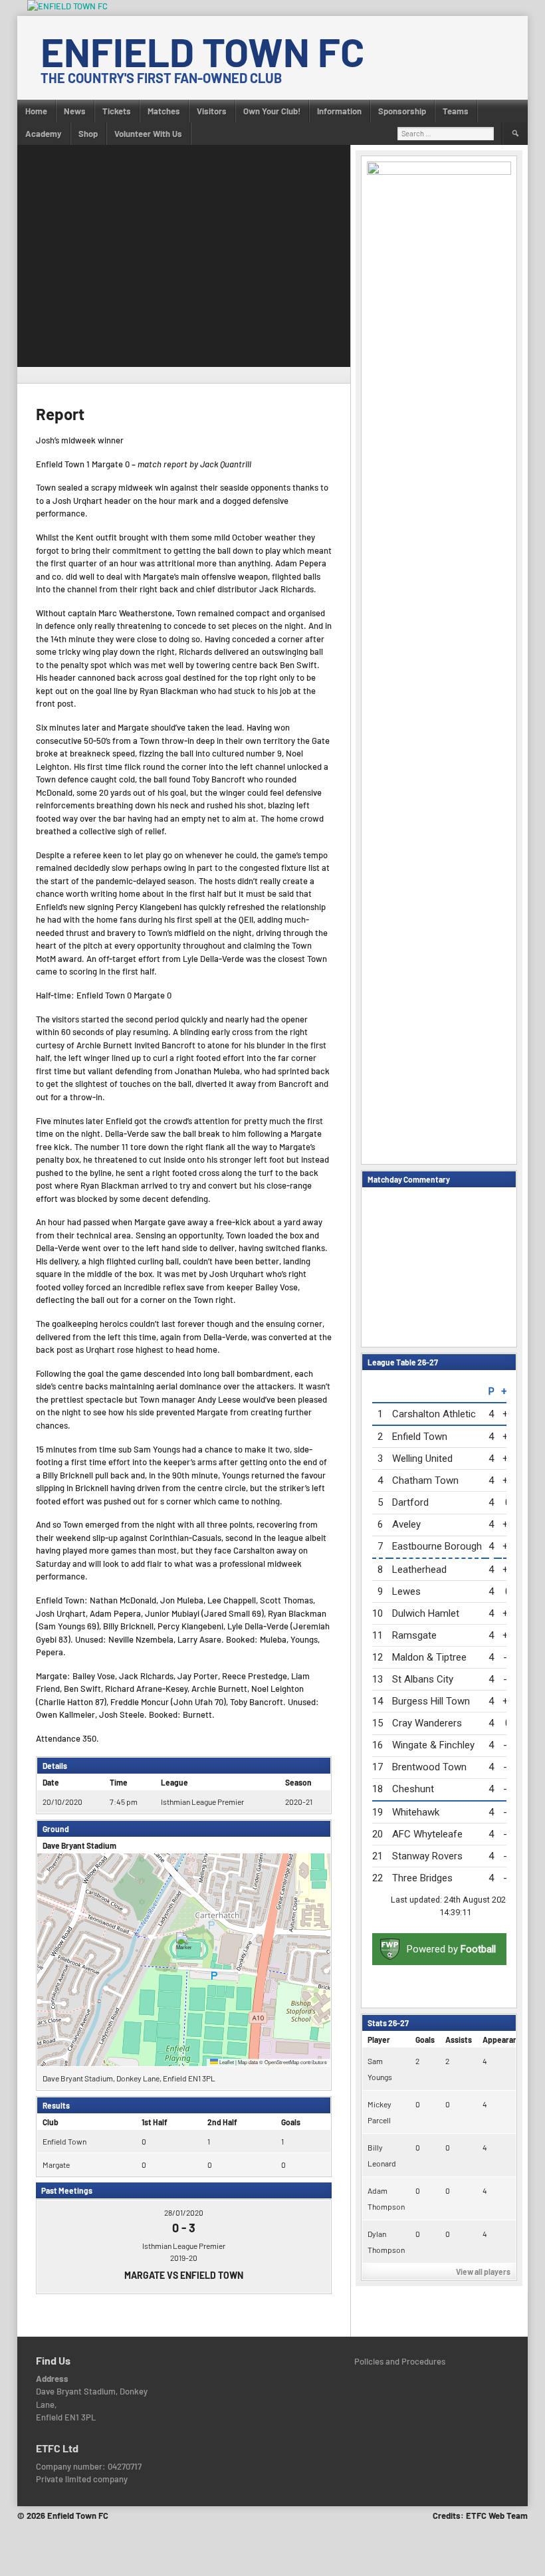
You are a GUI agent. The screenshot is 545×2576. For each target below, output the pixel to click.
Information (339, 111)
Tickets (117, 111)
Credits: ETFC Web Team (480, 2516)
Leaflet (226, 2062)
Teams (456, 111)
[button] (184, 1946)
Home (36, 111)
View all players (483, 2272)
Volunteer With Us (148, 134)
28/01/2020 (184, 2212)
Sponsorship (402, 111)
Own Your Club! (272, 111)
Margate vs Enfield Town (184, 2275)
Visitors (212, 111)
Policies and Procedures (400, 2361)
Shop (88, 134)
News (75, 111)
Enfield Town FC (202, 51)
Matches (164, 111)
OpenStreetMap (282, 2062)
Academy (44, 134)
